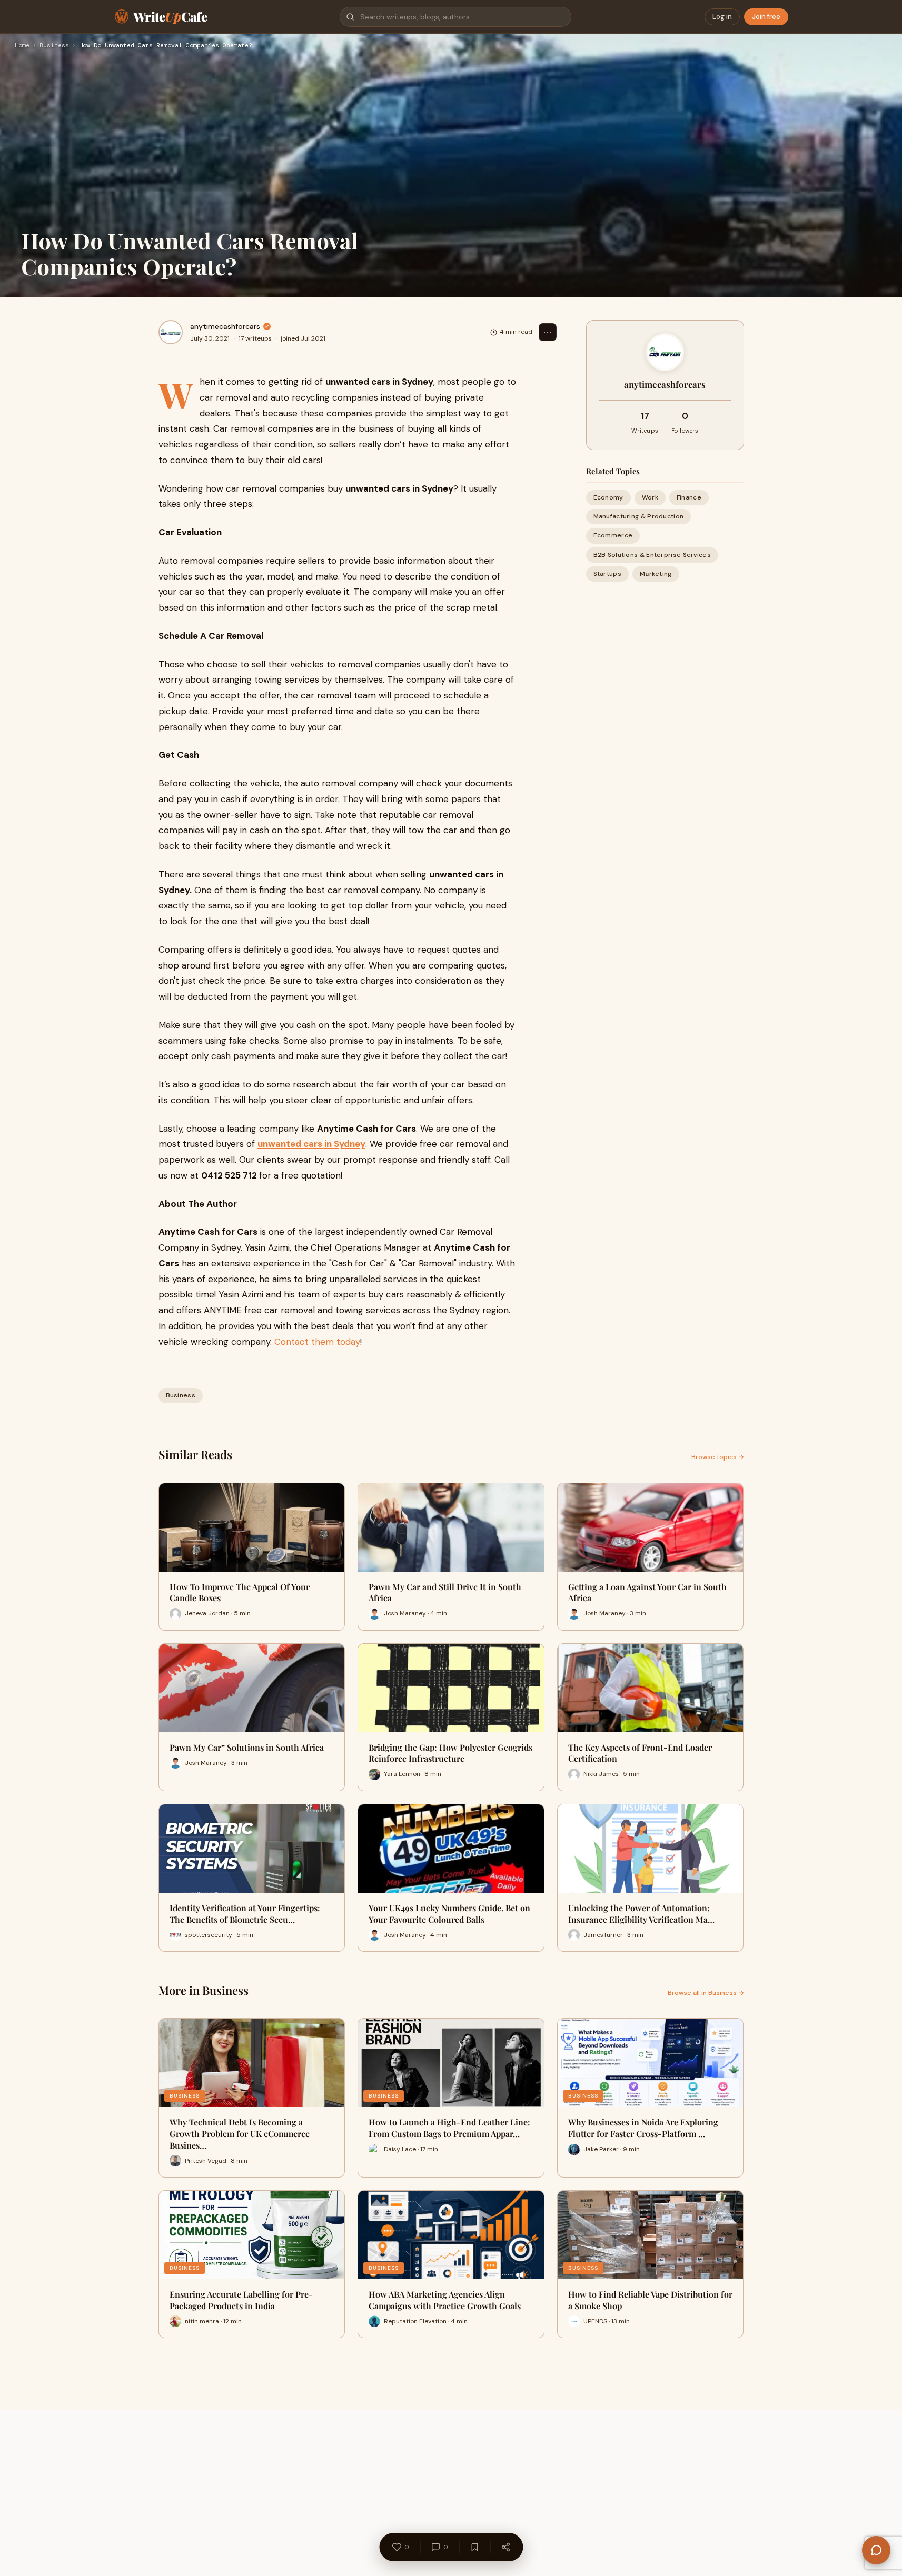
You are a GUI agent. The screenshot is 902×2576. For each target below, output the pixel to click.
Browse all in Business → (706, 1993)
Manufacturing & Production (639, 516)
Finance (689, 497)
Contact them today (317, 1342)
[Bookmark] (474, 2547)
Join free (766, 17)
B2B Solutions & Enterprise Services (652, 555)
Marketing (656, 574)
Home (22, 46)
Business (54, 46)
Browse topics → (718, 1457)
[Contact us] (876, 2550)
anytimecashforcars (225, 326)
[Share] (505, 2547)
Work (650, 497)
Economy (608, 497)
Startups (607, 574)
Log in (722, 17)
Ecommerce (613, 535)
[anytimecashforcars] (171, 332)
